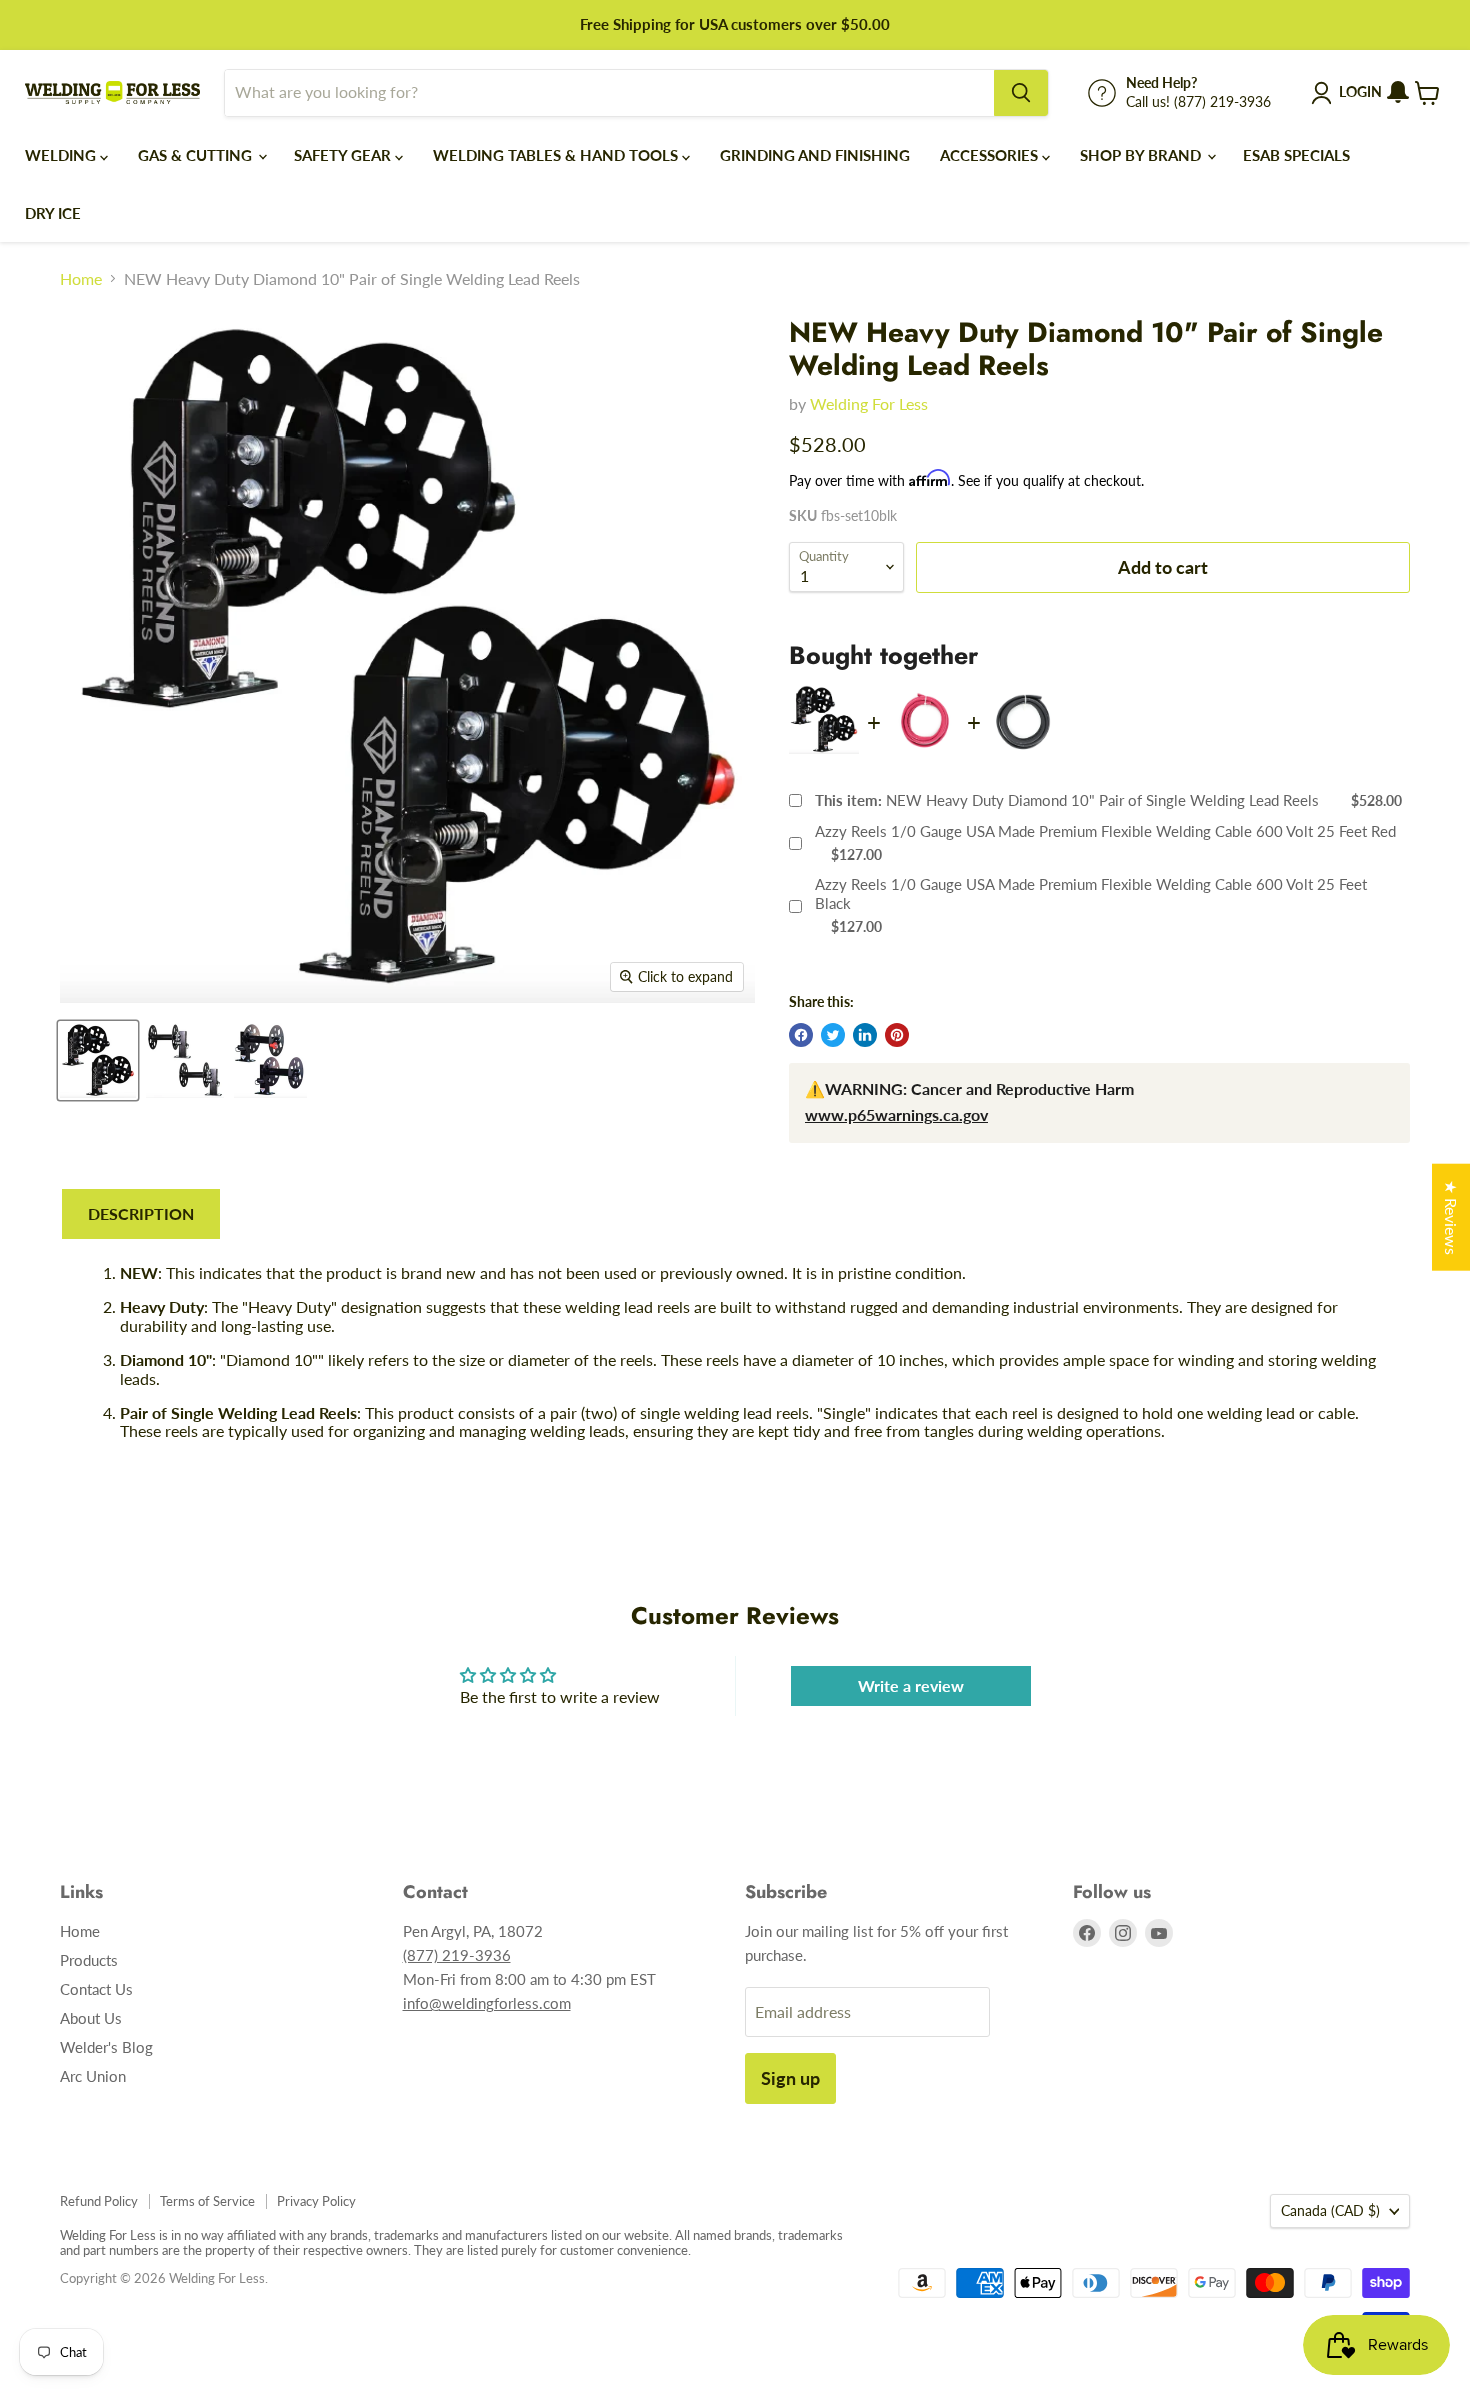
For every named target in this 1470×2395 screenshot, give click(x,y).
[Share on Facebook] (801, 1035)
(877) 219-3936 (457, 1955)
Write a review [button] (911, 1685)
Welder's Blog (106, 2047)
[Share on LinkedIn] (865, 1035)
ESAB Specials (1296, 155)
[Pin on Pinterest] (897, 1035)
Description (141, 1213)
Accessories (991, 155)
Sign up (790, 2078)
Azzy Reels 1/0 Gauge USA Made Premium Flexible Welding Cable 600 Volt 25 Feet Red (1105, 831)
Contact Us (96, 1989)
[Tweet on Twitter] (833, 1035)
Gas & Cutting (197, 155)
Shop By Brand (1142, 155)
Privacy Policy (316, 2201)
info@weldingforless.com (487, 2003)
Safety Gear (344, 155)
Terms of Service (207, 2201)
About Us (91, 2018)
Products (89, 1960)
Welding (62, 155)
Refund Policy (99, 2201)
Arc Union (93, 2076)
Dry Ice (53, 213)
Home (81, 279)
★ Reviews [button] (1451, 1216)
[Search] (1021, 93)
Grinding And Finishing (815, 155)
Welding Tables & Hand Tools (557, 155)
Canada (1330, 2210)
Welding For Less (869, 403)
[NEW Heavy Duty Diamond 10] (98, 1060)
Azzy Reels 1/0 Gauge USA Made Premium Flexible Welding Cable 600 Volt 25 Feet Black (1091, 894)
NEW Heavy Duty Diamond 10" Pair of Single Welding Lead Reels (1067, 800)
